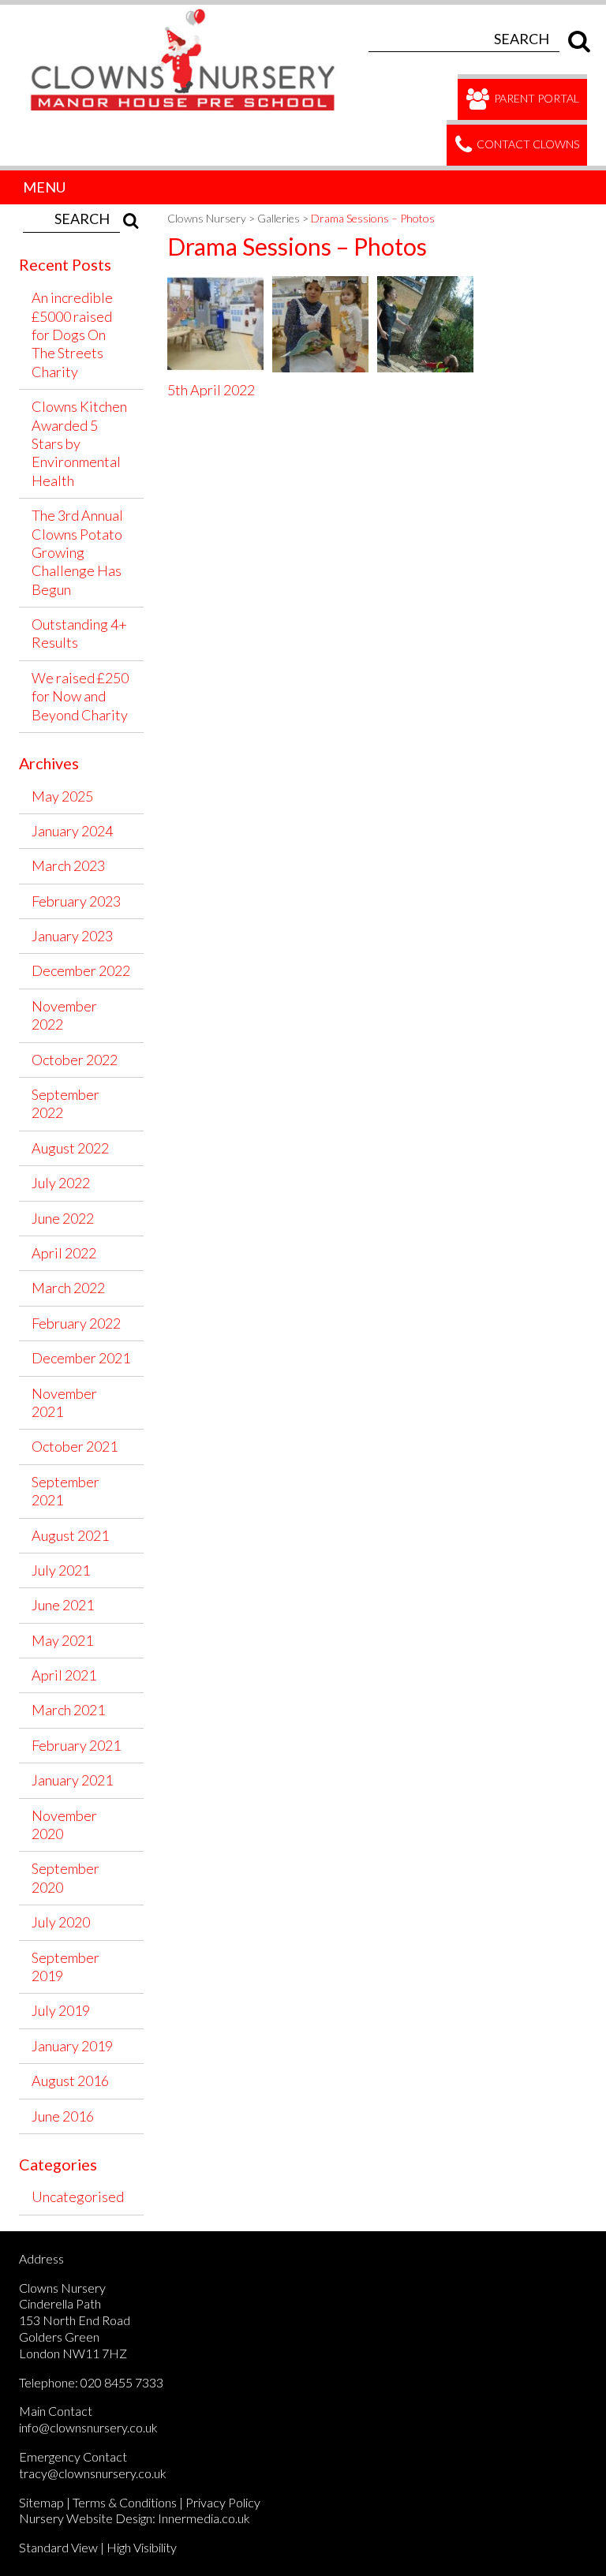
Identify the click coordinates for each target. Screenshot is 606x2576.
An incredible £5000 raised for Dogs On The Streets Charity (72, 335)
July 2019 (61, 2010)
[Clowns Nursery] (192, 13)
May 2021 (62, 1640)
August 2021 (70, 1535)
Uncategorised (78, 2197)
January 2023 (72, 936)
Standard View (58, 2547)
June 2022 (63, 1218)
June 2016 (63, 2116)
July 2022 (61, 1183)
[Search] (575, 39)
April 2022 (64, 1253)
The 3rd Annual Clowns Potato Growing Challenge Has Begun (77, 552)
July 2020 (61, 1922)
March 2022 (68, 1288)
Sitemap (41, 2502)
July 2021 (61, 1570)
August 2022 (70, 1148)
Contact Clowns (527, 144)
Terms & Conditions (125, 2502)
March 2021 (68, 1710)
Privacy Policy (223, 2502)
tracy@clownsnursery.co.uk (93, 2473)
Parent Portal (535, 98)
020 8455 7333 (122, 2382)
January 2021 (72, 1780)
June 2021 (63, 1605)
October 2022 (75, 1060)
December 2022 (81, 970)
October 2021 (75, 1446)
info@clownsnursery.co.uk (88, 2427)
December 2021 (81, 1358)
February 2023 (76, 901)
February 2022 (76, 1323)
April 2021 (64, 1675)
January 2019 (72, 2046)
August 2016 (70, 2081)
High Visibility (142, 2547)
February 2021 (76, 1745)
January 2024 (72, 831)
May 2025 (62, 796)
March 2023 (68, 866)
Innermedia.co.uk (204, 2518)
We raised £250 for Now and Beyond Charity (80, 696)
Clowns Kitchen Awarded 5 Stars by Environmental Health (79, 443)
